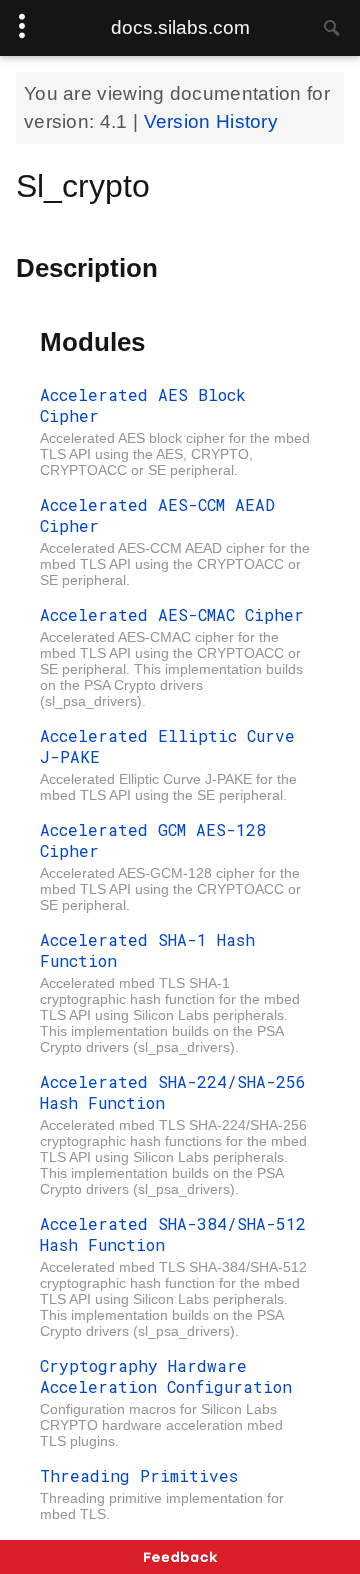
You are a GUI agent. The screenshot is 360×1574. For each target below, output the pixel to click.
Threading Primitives (139, 1475)
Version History (211, 121)
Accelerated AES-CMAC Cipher (172, 614)
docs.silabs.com (180, 27)
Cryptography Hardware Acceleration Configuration (166, 1376)
